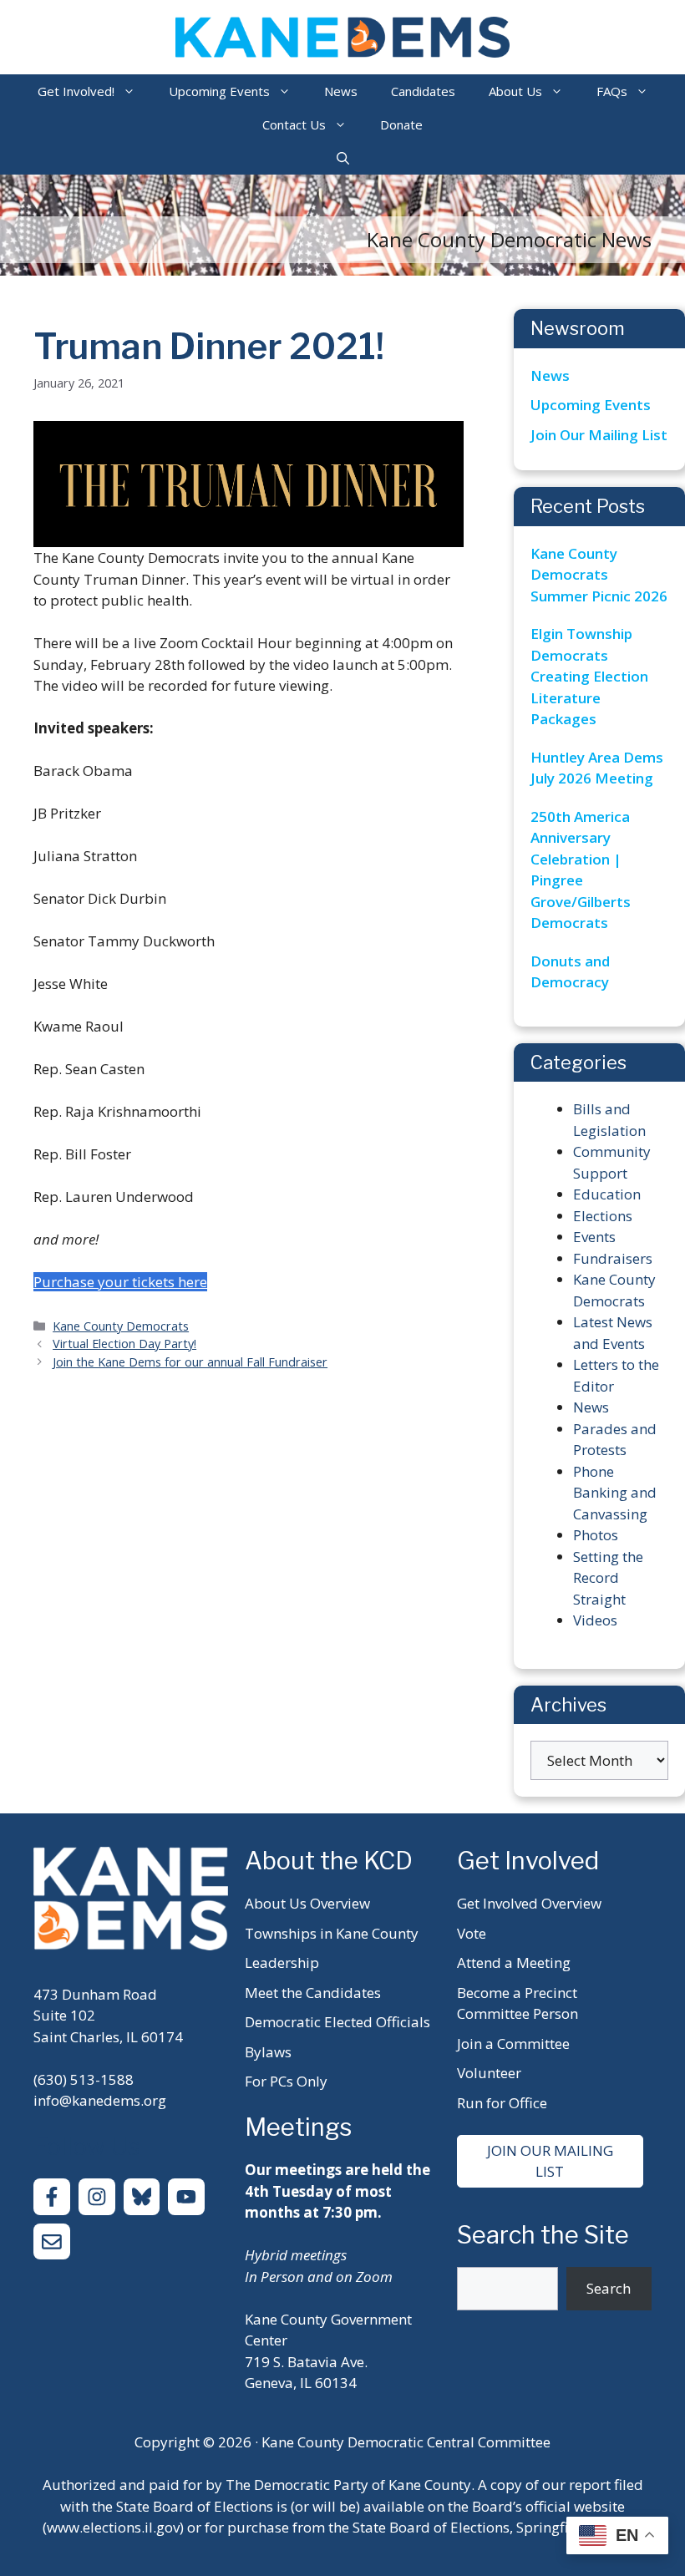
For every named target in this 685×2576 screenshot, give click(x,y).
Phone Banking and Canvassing (615, 1493)
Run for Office (502, 2103)
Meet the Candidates (313, 1993)
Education (607, 1194)
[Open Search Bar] (343, 158)
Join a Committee (513, 2044)
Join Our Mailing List (599, 435)
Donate (401, 124)
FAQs (612, 91)
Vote (472, 1933)
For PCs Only (286, 2081)
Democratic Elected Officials (337, 2022)
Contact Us (294, 124)
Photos (596, 1535)
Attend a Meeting (514, 1962)
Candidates (423, 91)
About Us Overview (307, 1903)
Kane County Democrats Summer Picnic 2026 (599, 575)
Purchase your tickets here (120, 1282)
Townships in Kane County (332, 1933)
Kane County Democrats (121, 1326)
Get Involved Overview (529, 1903)
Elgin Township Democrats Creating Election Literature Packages (589, 676)
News (341, 91)
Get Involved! (76, 91)
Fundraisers (613, 1258)
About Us (515, 91)
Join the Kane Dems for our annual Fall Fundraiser (190, 1362)
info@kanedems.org (100, 2100)
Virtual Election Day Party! (124, 1344)
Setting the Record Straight (608, 1578)
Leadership (282, 1962)
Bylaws (268, 2052)
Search (609, 2288)
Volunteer (489, 2073)
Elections (603, 1216)
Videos (595, 1620)
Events (594, 1237)
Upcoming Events (219, 91)
